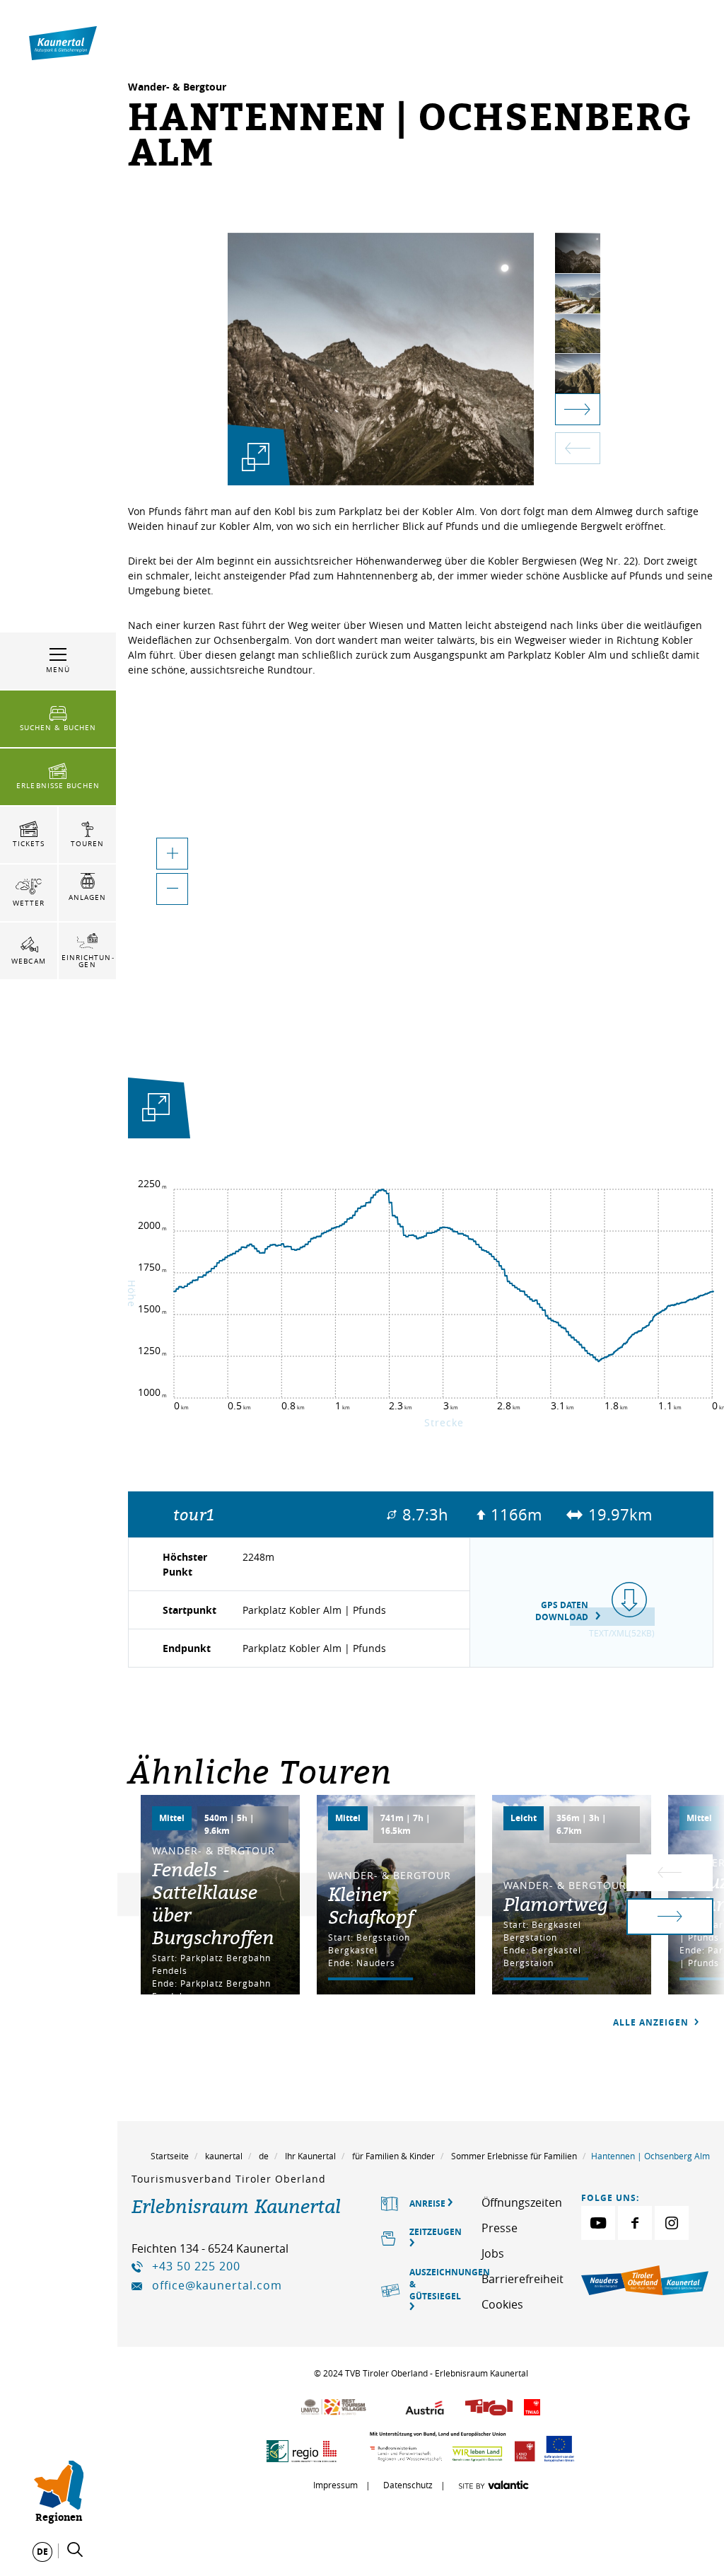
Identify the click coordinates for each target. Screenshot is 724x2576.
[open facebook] (635, 2223)
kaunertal (224, 2156)
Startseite (170, 2156)
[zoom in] (172, 854)
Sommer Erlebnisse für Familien (514, 2156)
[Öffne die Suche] (75, 2550)
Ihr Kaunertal (310, 2156)
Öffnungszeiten (522, 2202)
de (264, 2156)
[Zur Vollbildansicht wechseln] (156, 1110)
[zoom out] (172, 889)
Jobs (493, 2253)
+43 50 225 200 (196, 2266)
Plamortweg (556, 1904)
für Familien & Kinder (393, 2156)
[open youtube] (598, 2223)
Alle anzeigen (652, 2022)
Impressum (335, 2485)
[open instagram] (672, 2223)
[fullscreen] (256, 457)
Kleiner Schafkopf (371, 1905)
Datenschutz (408, 2485)
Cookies (502, 2304)
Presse (500, 2228)
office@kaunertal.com (217, 2285)
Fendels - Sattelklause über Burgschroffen (213, 1903)
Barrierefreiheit (522, 2279)
